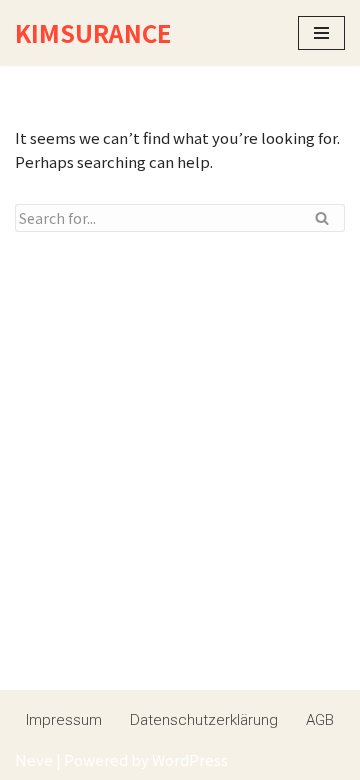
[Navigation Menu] (321, 33)
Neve (34, 759)
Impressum (64, 720)
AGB (320, 720)
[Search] (322, 218)
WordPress (190, 759)
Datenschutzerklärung (204, 720)
